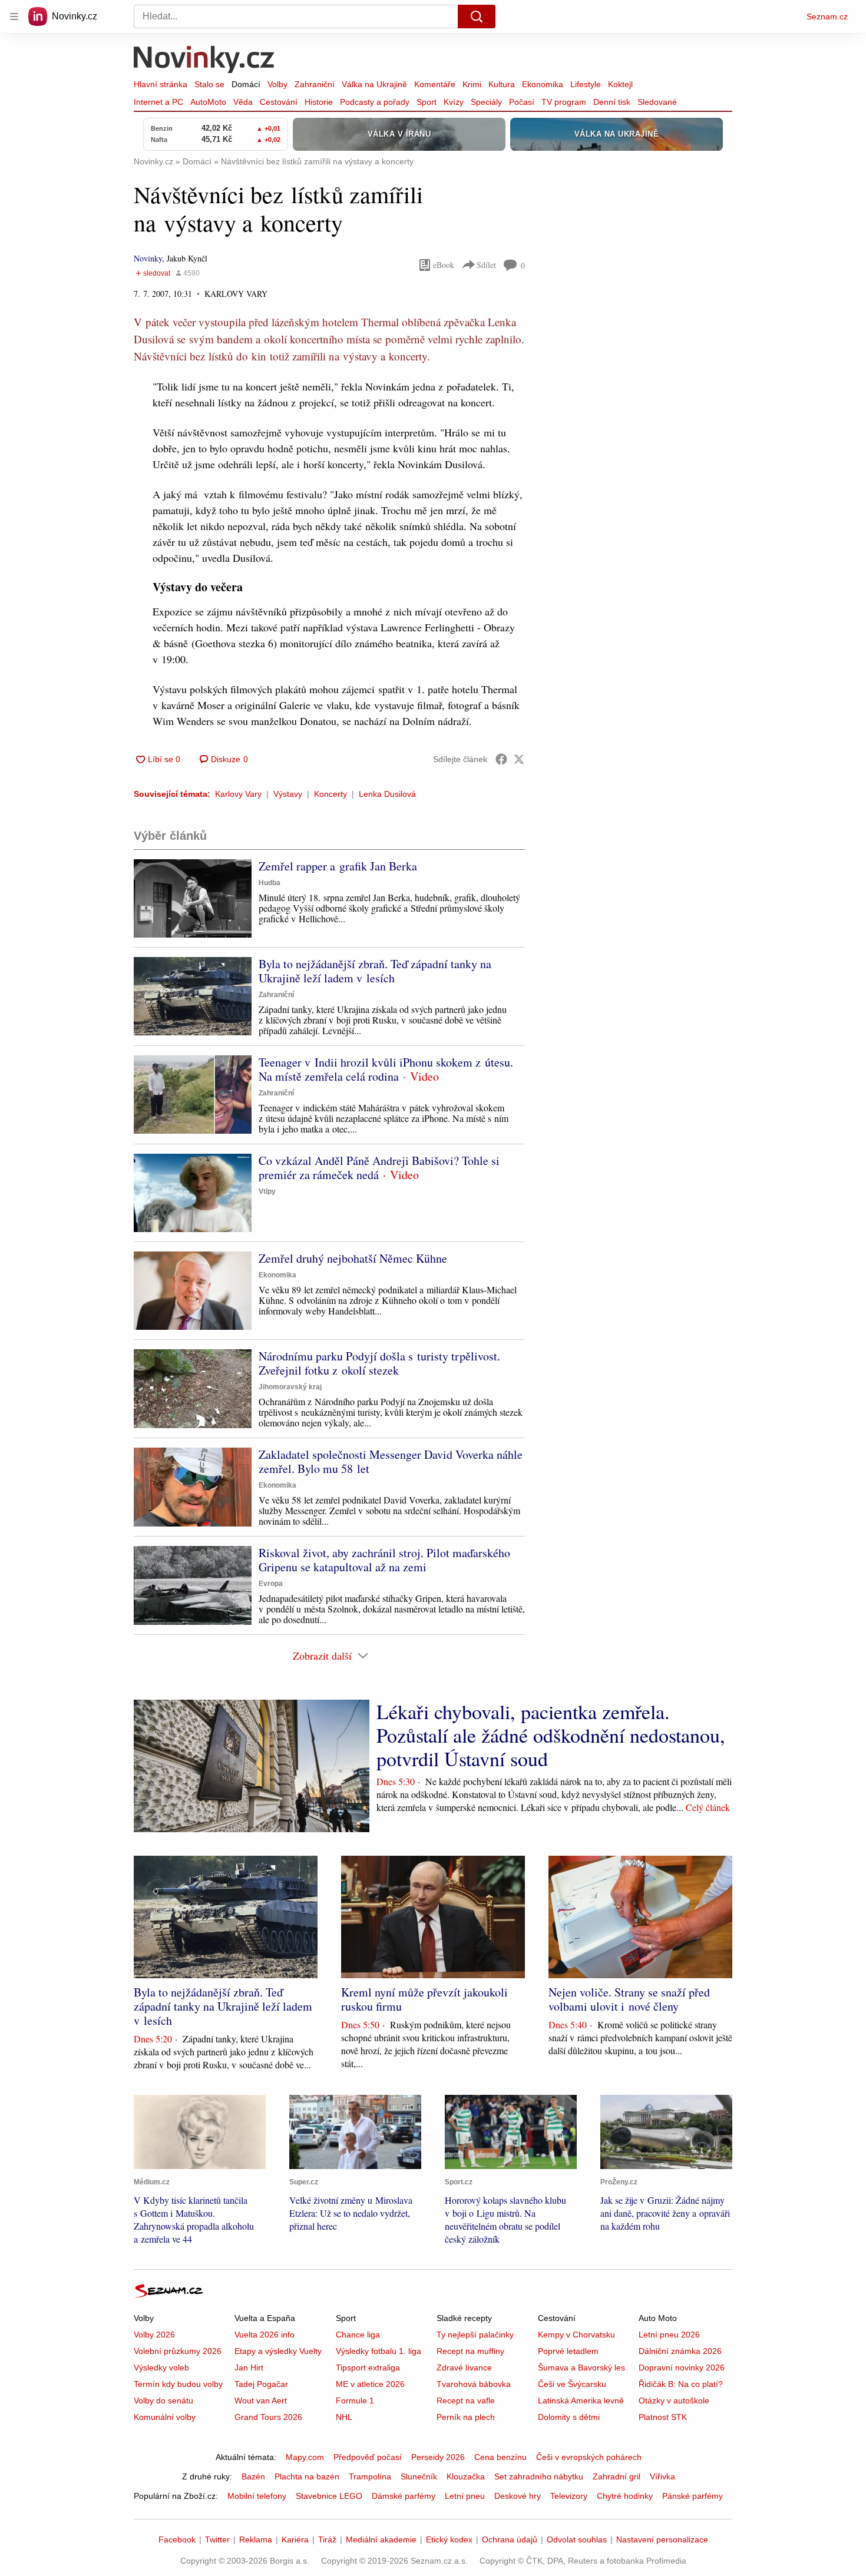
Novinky (148, 258)
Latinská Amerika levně (581, 2400)
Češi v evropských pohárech (589, 2457)
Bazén (253, 2476)
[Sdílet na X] (519, 759)
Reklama (256, 2539)
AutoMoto (208, 102)
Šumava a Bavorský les (581, 2368)
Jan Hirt (249, 2368)
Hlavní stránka (161, 84)
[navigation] (14, 16)
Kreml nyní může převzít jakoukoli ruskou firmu (424, 1999)
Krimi (472, 84)
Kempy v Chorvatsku (576, 2335)
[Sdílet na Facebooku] (501, 759)
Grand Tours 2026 (268, 2417)
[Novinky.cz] (204, 61)
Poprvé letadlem (568, 2351)
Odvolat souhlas (577, 2539)
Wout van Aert (261, 2400)
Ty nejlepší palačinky (475, 2335)
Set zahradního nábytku (539, 2476)
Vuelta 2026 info (265, 2335)
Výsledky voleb (161, 2368)
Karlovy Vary (238, 794)
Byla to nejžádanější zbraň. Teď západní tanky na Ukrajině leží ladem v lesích (375, 971)
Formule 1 (355, 2400)
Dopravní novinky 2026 (682, 2368)
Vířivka (662, 2476)
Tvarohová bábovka (474, 2384)
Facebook (177, 2539)
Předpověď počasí (368, 2457)
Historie (319, 102)
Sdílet (486, 265)
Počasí (522, 102)
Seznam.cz (827, 16)
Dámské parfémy (404, 2496)
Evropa (271, 1584)
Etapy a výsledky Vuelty (278, 2351)
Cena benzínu (500, 2457)
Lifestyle (586, 84)
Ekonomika (543, 84)
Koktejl (620, 84)
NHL (344, 2417)
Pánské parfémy (693, 2496)
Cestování (279, 102)
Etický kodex (449, 2539)
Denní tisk (612, 102)
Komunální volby (165, 2417)
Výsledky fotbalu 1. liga (379, 2351)
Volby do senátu (163, 2400)
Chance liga (358, 2335)
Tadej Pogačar (261, 2384)
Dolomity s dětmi (569, 2417)
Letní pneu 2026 (669, 2335)
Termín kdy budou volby (178, 2384)
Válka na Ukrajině (374, 84)
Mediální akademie (381, 2539)
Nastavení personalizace (662, 2539)
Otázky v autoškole (674, 2400)
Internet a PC (158, 102)
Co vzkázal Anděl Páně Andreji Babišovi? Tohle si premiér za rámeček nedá (379, 1168)
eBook (444, 265)
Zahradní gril (617, 2476)
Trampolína (370, 2476)
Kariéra (295, 2539)
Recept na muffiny (470, 2351)
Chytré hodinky (625, 2496)
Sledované (657, 102)
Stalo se (209, 84)
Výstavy (288, 794)
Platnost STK (663, 2417)
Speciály (486, 102)
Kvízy (454, 102)
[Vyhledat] (477, 16)
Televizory (569, 2496)
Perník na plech (466, 2417)
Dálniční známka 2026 (680, 2351)
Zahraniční (315, 84)
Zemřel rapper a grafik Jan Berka (338, 866)
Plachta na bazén (307, 2476)
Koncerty (330, 794)
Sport (427, 102)
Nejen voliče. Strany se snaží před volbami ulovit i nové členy (629, 1999)
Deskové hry (518, 2496)
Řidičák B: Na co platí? (681, 2384)
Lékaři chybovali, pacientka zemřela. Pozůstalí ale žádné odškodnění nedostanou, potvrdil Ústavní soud (551, 1735)
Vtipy (267, 1191)
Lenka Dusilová (387, 794)
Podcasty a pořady (375, 102)
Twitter (217, 2539)
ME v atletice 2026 (370, 2384)
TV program (564, 102)
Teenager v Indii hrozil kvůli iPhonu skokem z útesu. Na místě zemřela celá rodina (386, 1069)
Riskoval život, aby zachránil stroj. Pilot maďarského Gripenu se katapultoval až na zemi (384, 1560)
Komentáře (435, 84)
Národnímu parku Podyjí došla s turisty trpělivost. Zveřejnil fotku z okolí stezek (379, 1363)
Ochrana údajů (510, 2539)
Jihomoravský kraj (290, 1387)
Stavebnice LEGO (329, 2496)
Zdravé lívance (464, 2368)
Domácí (246, 84)
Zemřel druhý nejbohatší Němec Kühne (353, 1258)
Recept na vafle (466, 2400)
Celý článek (708, 1807)
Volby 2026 (154, 2335)
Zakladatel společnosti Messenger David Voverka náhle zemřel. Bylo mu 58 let (391, 1461)
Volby (277, 84)
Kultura (502, 84)
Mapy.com (305, 2457)
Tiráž (327, 2539)
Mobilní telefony (257, 2496)
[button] (193, 898)
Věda (243, 102)
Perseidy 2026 (438, 2457)
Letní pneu (465, 2496)
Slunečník (419, 2476)
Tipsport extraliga (368, 2368)
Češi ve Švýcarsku (572, 2384)
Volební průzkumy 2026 (178, 2351)
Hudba (270, 883)
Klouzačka (466, 2476)
